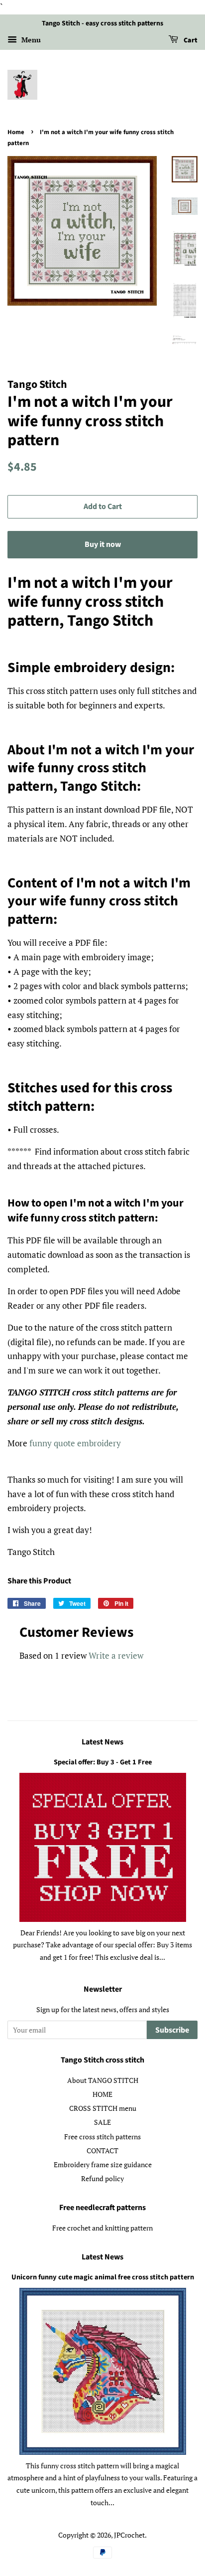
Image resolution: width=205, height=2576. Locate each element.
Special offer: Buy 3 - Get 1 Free (103, 1762)
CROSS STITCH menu (103, 2108)
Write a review (116, 1655)
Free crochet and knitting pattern (102, 2228)
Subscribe (172, 2030)
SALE (102, 2122)
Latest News (102, 1742)
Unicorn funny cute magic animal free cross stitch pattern (103, 2277)
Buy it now (103, 544)
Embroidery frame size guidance (103, 2164)
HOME (102, 2094)
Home (16, 132)
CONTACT (102, 2150)
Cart (190, 40)
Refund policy (102, 2178)
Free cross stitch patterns (102, 2137)
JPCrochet (129, 2535)
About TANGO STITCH (103, 2080)
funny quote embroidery (75, 1443)
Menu (30, 40)
